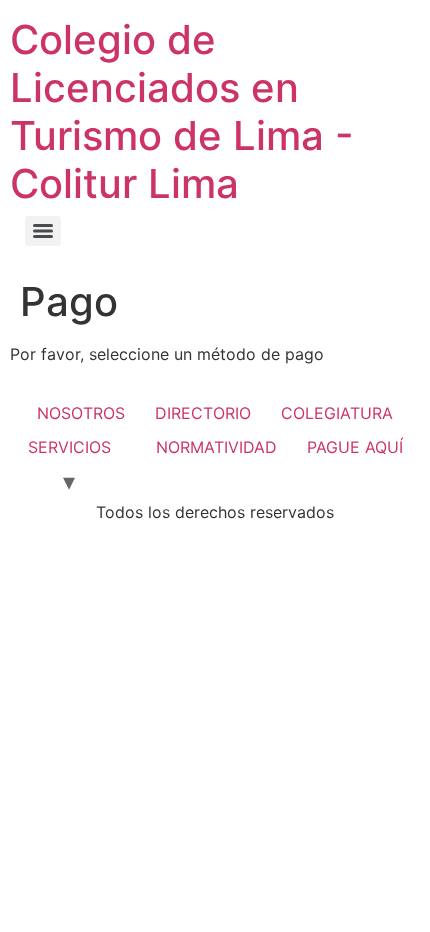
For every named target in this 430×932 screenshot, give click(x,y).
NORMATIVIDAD (216, 447)
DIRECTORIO (203, 413)
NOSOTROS (81, 413)
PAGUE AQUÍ (355, 447)
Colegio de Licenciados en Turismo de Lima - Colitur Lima (182, 111)
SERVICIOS (69, 447)
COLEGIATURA (337, 413)
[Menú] (43, 231)
